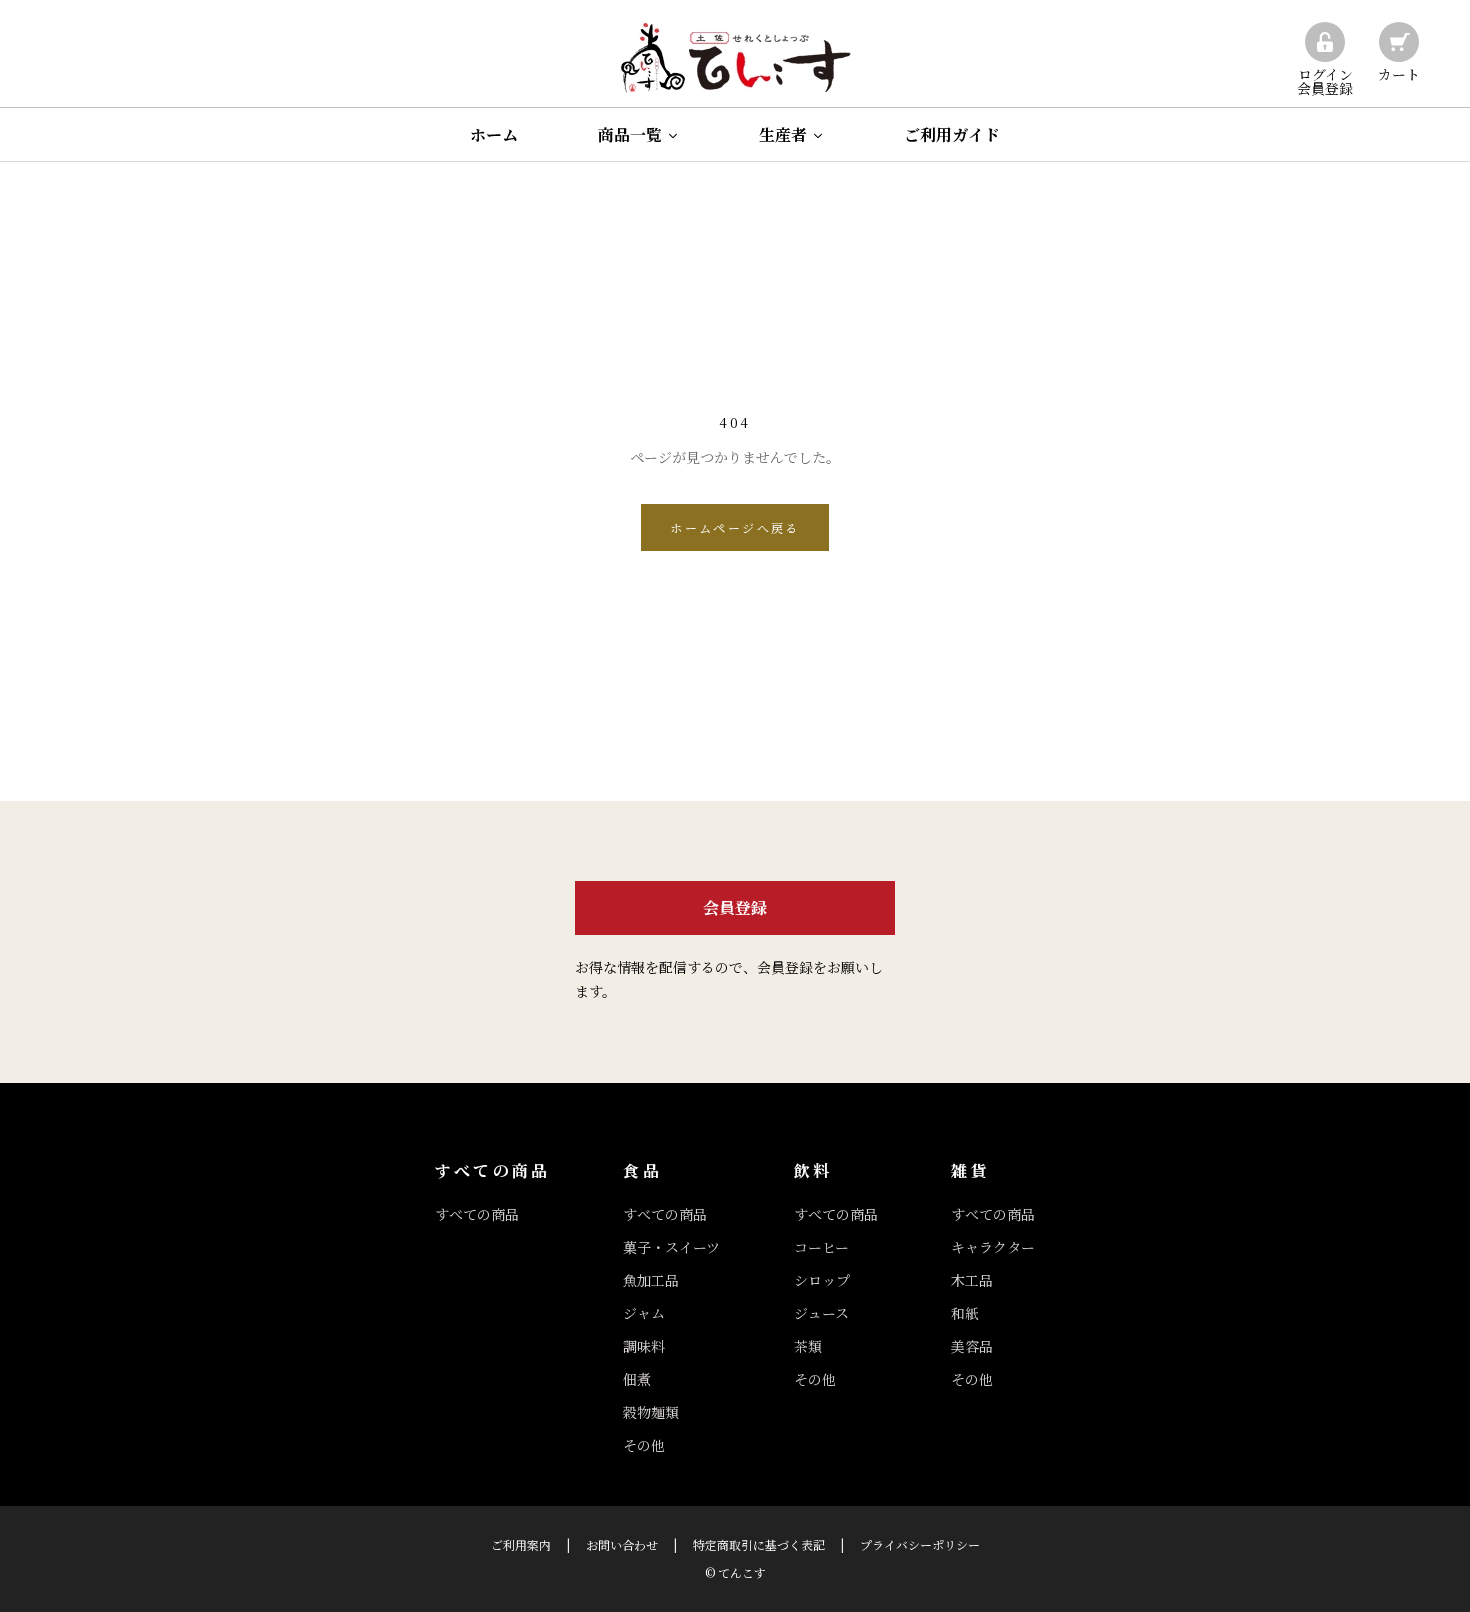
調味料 (644, 1346)
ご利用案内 (521, 1544)
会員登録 (735, 907)
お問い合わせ (622, 1544)
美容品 (972, 1346)
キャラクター (993, 1247)
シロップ (822, 1280)
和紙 (965, 1313)
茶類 (808, 1346)
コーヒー (821, 1247)
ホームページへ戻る (735, 527)
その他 (644, 1445)
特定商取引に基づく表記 (759, 1544)
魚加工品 (651, 1280)
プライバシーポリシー (920, 1544)
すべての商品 (477, 1214)
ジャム (644, 1313)
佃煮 (637, 1379)
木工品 (972, 1280)
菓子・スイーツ (671, 1247)
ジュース (821, 1313)
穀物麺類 (651, 1412)
